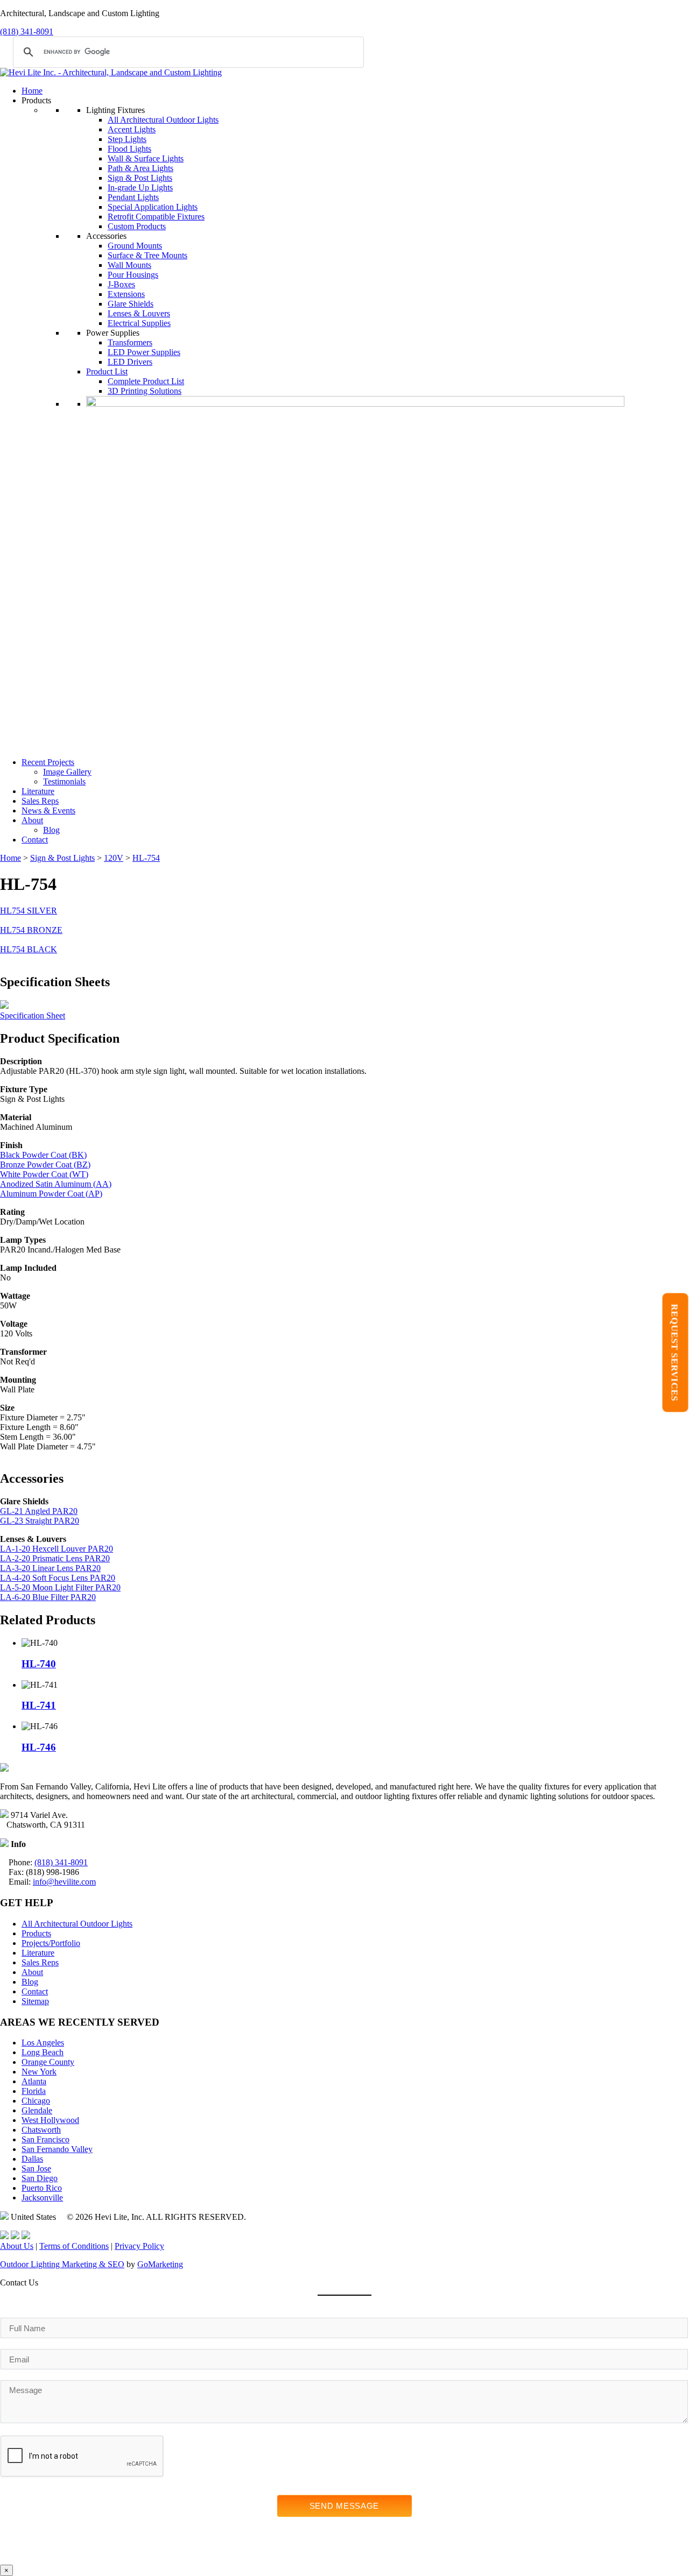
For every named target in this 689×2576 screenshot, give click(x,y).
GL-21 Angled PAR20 (39, 1511)
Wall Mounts (129, 265)
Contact (35, 840)
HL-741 (39, 1705)
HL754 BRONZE (31, 930)
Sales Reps (40, 801)
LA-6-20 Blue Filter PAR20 (48, 1597)
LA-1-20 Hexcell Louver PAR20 (57, 1549)
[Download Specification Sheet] (4, 1006)
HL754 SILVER (29, 911)
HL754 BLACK (29, 949)
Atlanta (34, 2081)
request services (675, 1352)
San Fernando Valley (57, 2149)
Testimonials (64, 781)
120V (114, 858)
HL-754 (146, 858)
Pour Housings (133, 275)
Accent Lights (132, 129)
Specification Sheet (33, 1015)
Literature (38, 791)
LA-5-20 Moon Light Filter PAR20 (60, 1587)
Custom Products (137, 226)
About (32, 820)
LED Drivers (130, 362)
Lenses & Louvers (139, 313)
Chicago (36, 2101)
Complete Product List (146, 381)
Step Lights (127, 139)
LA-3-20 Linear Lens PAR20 (50, 1568)
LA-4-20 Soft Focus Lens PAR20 (58, 1578)
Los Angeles (43, 2043)
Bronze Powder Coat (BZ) (45, 1165)
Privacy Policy (139, 2246)
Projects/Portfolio (51, 1943)
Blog (51, 830)
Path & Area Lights (140, 168)
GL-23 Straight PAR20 (40, 1521)
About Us (17, 2246)
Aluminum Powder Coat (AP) (51, 1194)
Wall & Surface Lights (146, 158)
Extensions (126, 294)
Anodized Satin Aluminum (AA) (56, 1184)
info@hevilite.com (64, 1882)
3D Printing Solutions (145, 391)
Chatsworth (41, 2130)
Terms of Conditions (74, 2246)
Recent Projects (48, 762)
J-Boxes (121, 284)
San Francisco (45, 2139)
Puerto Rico (42, 2188)
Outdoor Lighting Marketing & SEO (62, 2264)
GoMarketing (160, 2264)
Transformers (130, 342)
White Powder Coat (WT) (44, 1174)
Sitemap (35, 2001)
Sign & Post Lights (140, 178)
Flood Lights (129, 149)
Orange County (48, 2062)
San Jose (36, 2168)
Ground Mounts (135, 246)
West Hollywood (50, 2120)
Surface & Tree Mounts (147, 255)
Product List (107, 371)
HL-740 (39, 1664)
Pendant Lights (133, 197)
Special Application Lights (153, 207)
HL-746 (39, 1747)
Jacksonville (42, 2198)
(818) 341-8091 (27, 31)
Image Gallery (67, 772)
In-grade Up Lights (140, 187)
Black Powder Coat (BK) (43, 1155)
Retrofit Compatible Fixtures (156, 217)
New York (39, 2072)
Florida (34, 2091)
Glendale (37, 2110)
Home (32, 91)
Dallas (32, 2159)
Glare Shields (131, 304)
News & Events (48, 811)
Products (36, 1933)
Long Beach (43, 2052)
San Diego (40, 2178)
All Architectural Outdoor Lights (163, 120)
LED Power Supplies (144, 352)
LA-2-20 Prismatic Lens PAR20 (55, 1558)
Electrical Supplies (139, 323)
